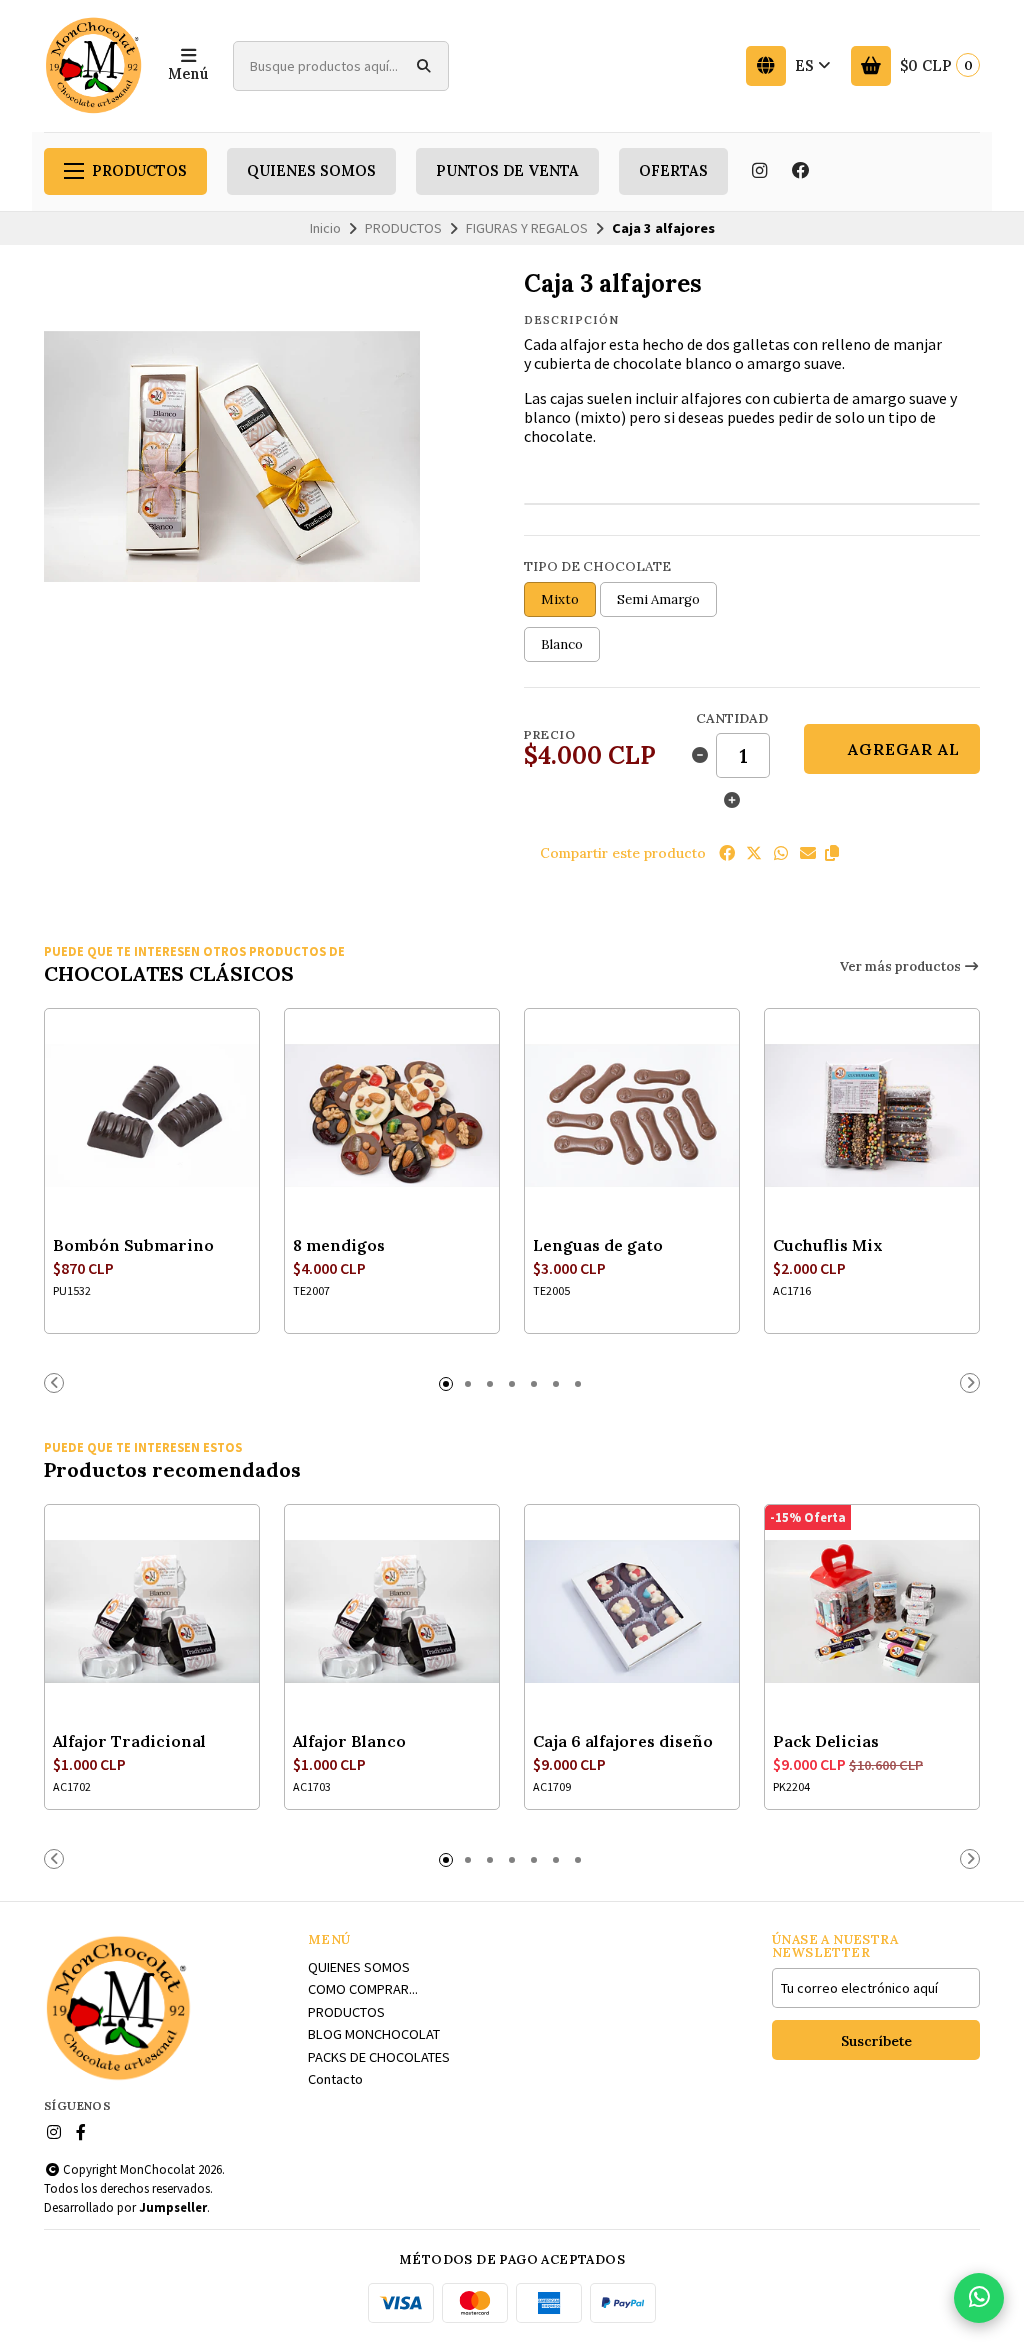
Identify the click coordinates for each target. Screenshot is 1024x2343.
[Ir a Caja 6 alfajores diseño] (632, 1612)
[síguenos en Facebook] (801, 171)
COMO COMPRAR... (363, 1989)
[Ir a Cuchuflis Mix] (872, 1116)
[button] (832, 853)
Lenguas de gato (598, 1245)
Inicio (325, 228)
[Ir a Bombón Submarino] (152, 1116)
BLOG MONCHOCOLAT (374, 2034)
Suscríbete (876, 2041)
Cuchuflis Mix (828, 1245)
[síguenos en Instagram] (759, 171)
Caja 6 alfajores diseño (623, 1741)
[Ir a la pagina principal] (94, 66)
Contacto (335, 2079)
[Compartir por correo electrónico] (808, 853)
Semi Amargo (658, 599)
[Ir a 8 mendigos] (392, 1116)
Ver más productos (902, 966)
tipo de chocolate (597, 566)
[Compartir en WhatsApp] (781, 853)
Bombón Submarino (133, 1245)
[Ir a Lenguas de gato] (632, 1116)
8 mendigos (339, 1245)
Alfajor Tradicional (129, 1741)
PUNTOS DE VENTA (507, 171)
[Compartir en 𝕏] (754, 853)
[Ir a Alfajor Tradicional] (152, 1612)
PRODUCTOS (139, 171)
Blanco (562, 644)
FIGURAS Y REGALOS (527, 228)
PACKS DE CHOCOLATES (379, 2057)
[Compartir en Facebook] (727, 853)
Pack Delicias (826, 1741)
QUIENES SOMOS (311, 171)
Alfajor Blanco (349, 1741)
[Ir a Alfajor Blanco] (392, 1612)
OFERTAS (673, 171)
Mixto (560, 599)
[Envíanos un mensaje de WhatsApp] (979, 2298)
